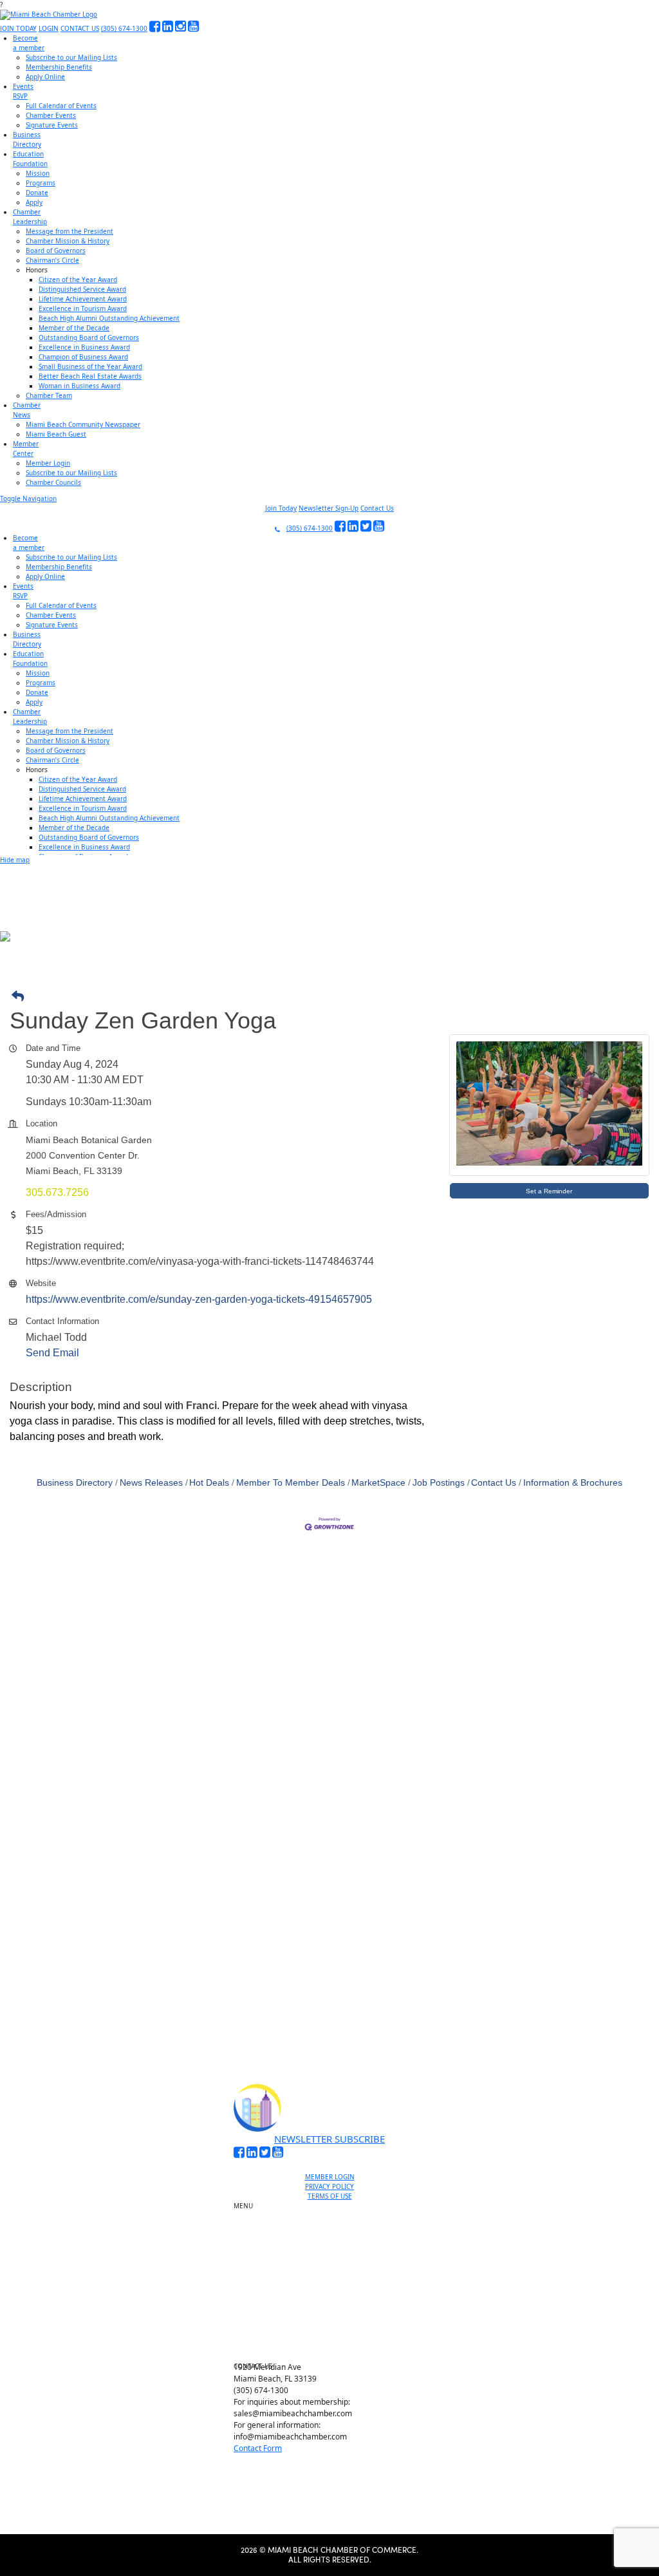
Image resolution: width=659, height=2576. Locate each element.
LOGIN (49, 28)
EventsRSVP (23, 91)
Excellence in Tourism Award (83, 308)
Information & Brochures (573, 1483)
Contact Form (258, 2448)
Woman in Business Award (79, 386)
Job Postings (439, 1483)
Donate (37, 193)
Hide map (15, 860)
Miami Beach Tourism (335, 2274)
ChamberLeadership (30, 217)
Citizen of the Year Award (78, 279)
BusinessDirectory (27, 139)
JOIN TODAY (18, 28)
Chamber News (335, 2318)
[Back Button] (333, 997)
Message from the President (70, 231)
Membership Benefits (59, 67)
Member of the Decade (74, 328)
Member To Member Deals (291, 1483)
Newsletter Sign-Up (329, 508)
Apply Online (45, 77)
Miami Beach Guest (56, 434)
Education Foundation (335, 2289)
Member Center (335, 2333)
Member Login (48, 463)
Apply (34, 202)
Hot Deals (209, 1483)
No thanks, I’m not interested (267, 2050)
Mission (38, 173)
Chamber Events (51, 115)
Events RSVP (335, 2239)
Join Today (281, 508)
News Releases (151, 1483)
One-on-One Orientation (335, 2209)
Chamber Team (49, 395)
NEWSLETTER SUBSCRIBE (329, 2139)
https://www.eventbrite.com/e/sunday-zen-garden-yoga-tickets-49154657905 (199, 1299)
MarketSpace (378, 1483)
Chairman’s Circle (52, 260)
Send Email (52, 1353)
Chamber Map (335, 2348)
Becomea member (29, 43)
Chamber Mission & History (68, 241)
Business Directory (75, 1483)
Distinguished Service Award (82, 289)
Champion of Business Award (83, 357)
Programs (41, 183)
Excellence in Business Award (84, 347)
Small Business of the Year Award (90, 366)
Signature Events (52, 125)
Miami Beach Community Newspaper (83, 424)
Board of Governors (56, 251)
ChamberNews (27, 410)
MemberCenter (26, 449)
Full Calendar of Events (61, 106)
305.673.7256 (57, 1192)
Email (90, 1937)
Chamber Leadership (335, 2304)
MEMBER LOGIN (330, 2177)
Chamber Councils (53, 482)
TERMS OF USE (330, 2196)
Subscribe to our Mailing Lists (71, 57)
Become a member (335, 2224)
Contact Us (377, 508)
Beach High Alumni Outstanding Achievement (109, 318)
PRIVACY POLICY (329, 2186)
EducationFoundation (30, 159)
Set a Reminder (549, 1191)
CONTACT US (80, 28)
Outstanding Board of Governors (89, 337)
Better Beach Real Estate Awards (90, 376)
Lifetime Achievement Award (83, 299)
